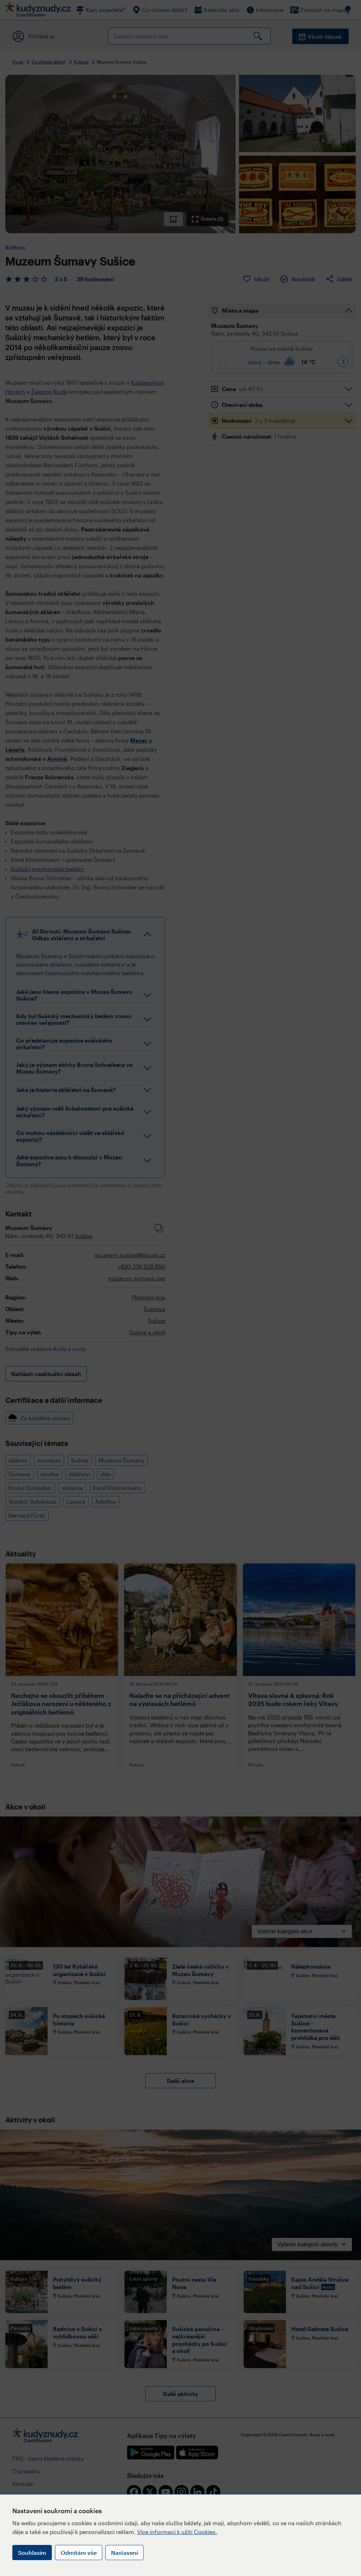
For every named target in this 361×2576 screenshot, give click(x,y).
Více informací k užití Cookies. (177, 2532)
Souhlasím (32, 2553)
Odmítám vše (79, 2553)
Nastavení (124, 2553)
